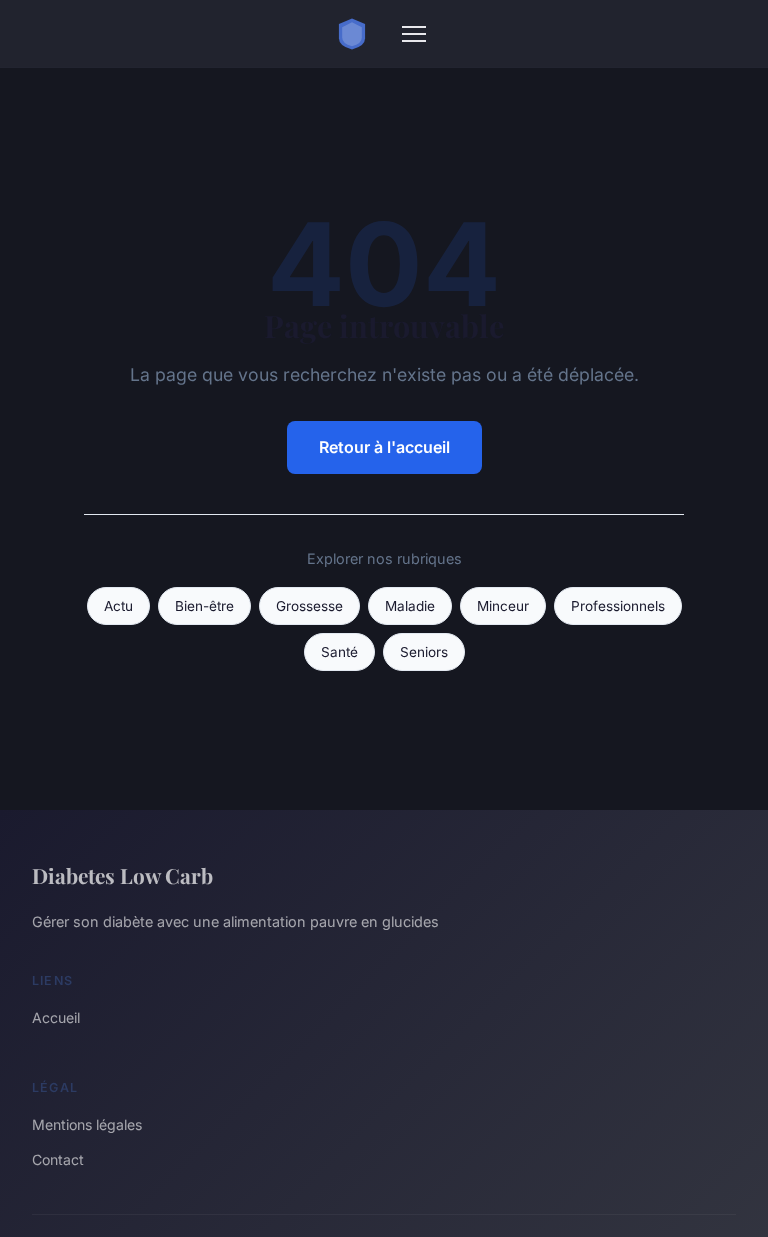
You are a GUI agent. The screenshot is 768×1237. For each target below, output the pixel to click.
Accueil (56, 1017)
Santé (339, 652)
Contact (58, 1159)
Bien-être (204, 606)
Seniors (424, 652)
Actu (118, 606)
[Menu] (414, 34)
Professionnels (618, 606)
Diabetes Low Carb (122, 875)
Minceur (503, 606)
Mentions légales (87, 1124)
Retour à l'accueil (384, 447)
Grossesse (309, 606)
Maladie (410, 606)
